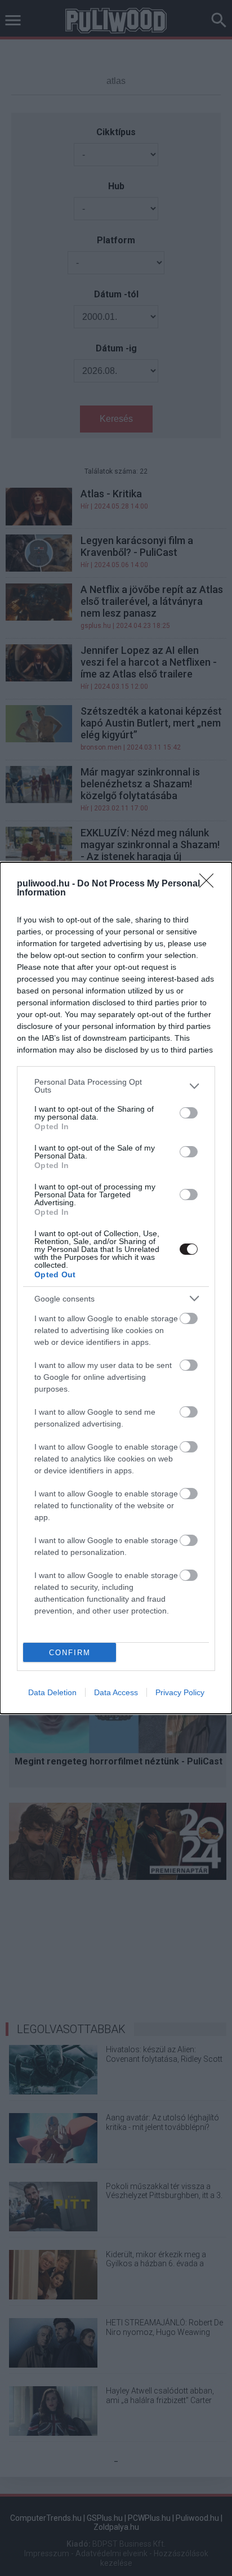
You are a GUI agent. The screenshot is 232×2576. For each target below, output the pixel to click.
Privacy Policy (180, 1692)
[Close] (210, 884)
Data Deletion (52, 1692)
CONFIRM (70, 1653)
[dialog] (116, 1288)
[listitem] (116, 1086)
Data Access (116, 1692)
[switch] (189, 1113)
